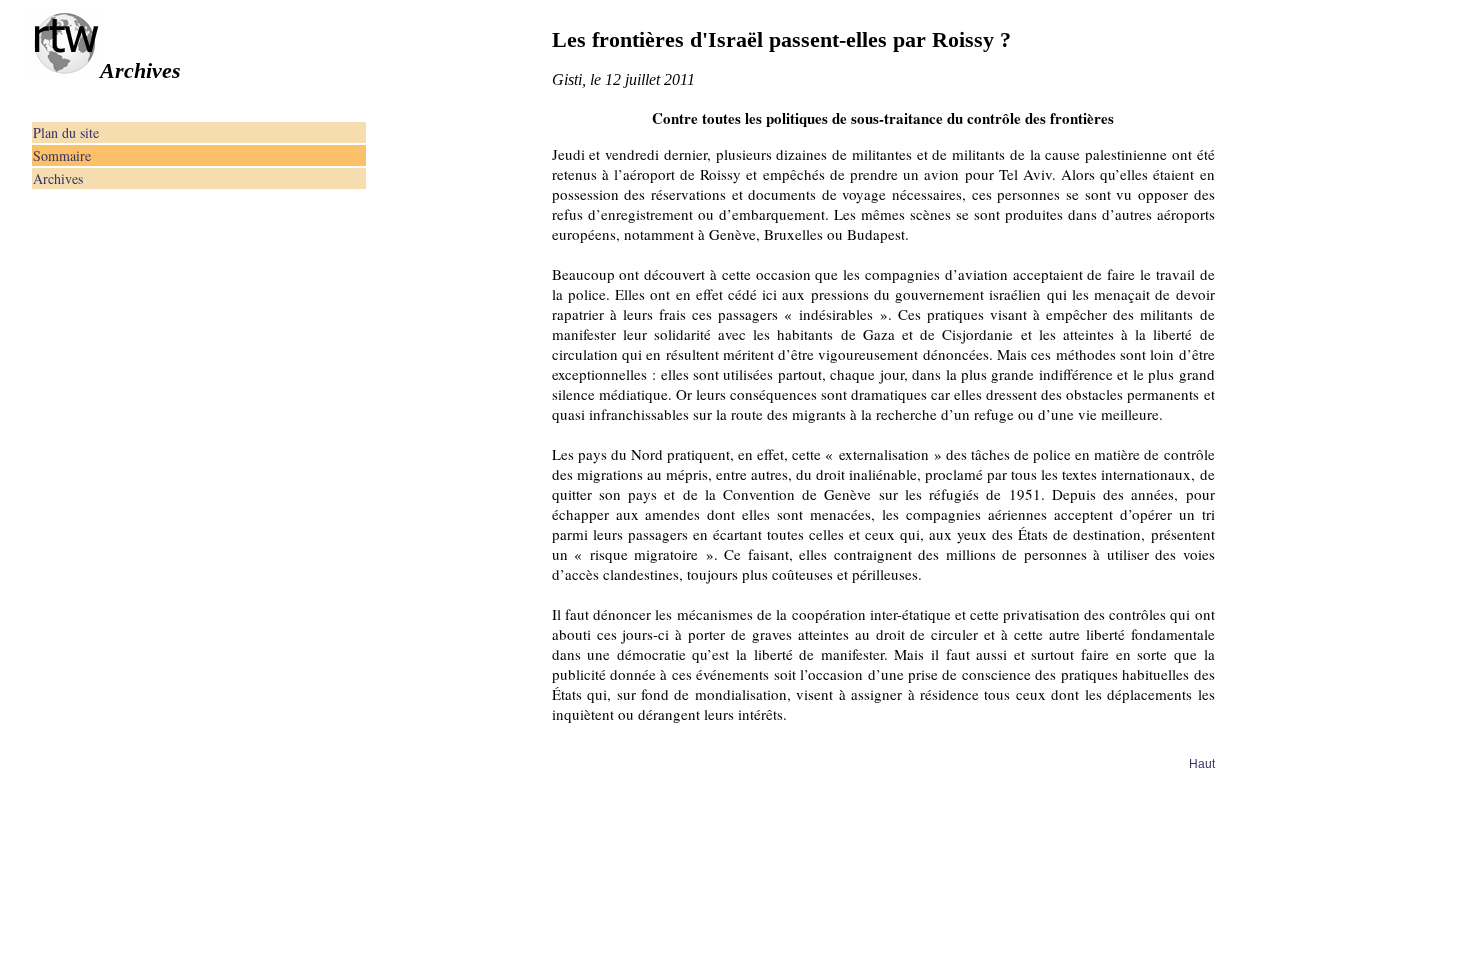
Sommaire (62, 155)
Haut (1202, 764)
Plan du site (66, 132)
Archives (58, 178)
